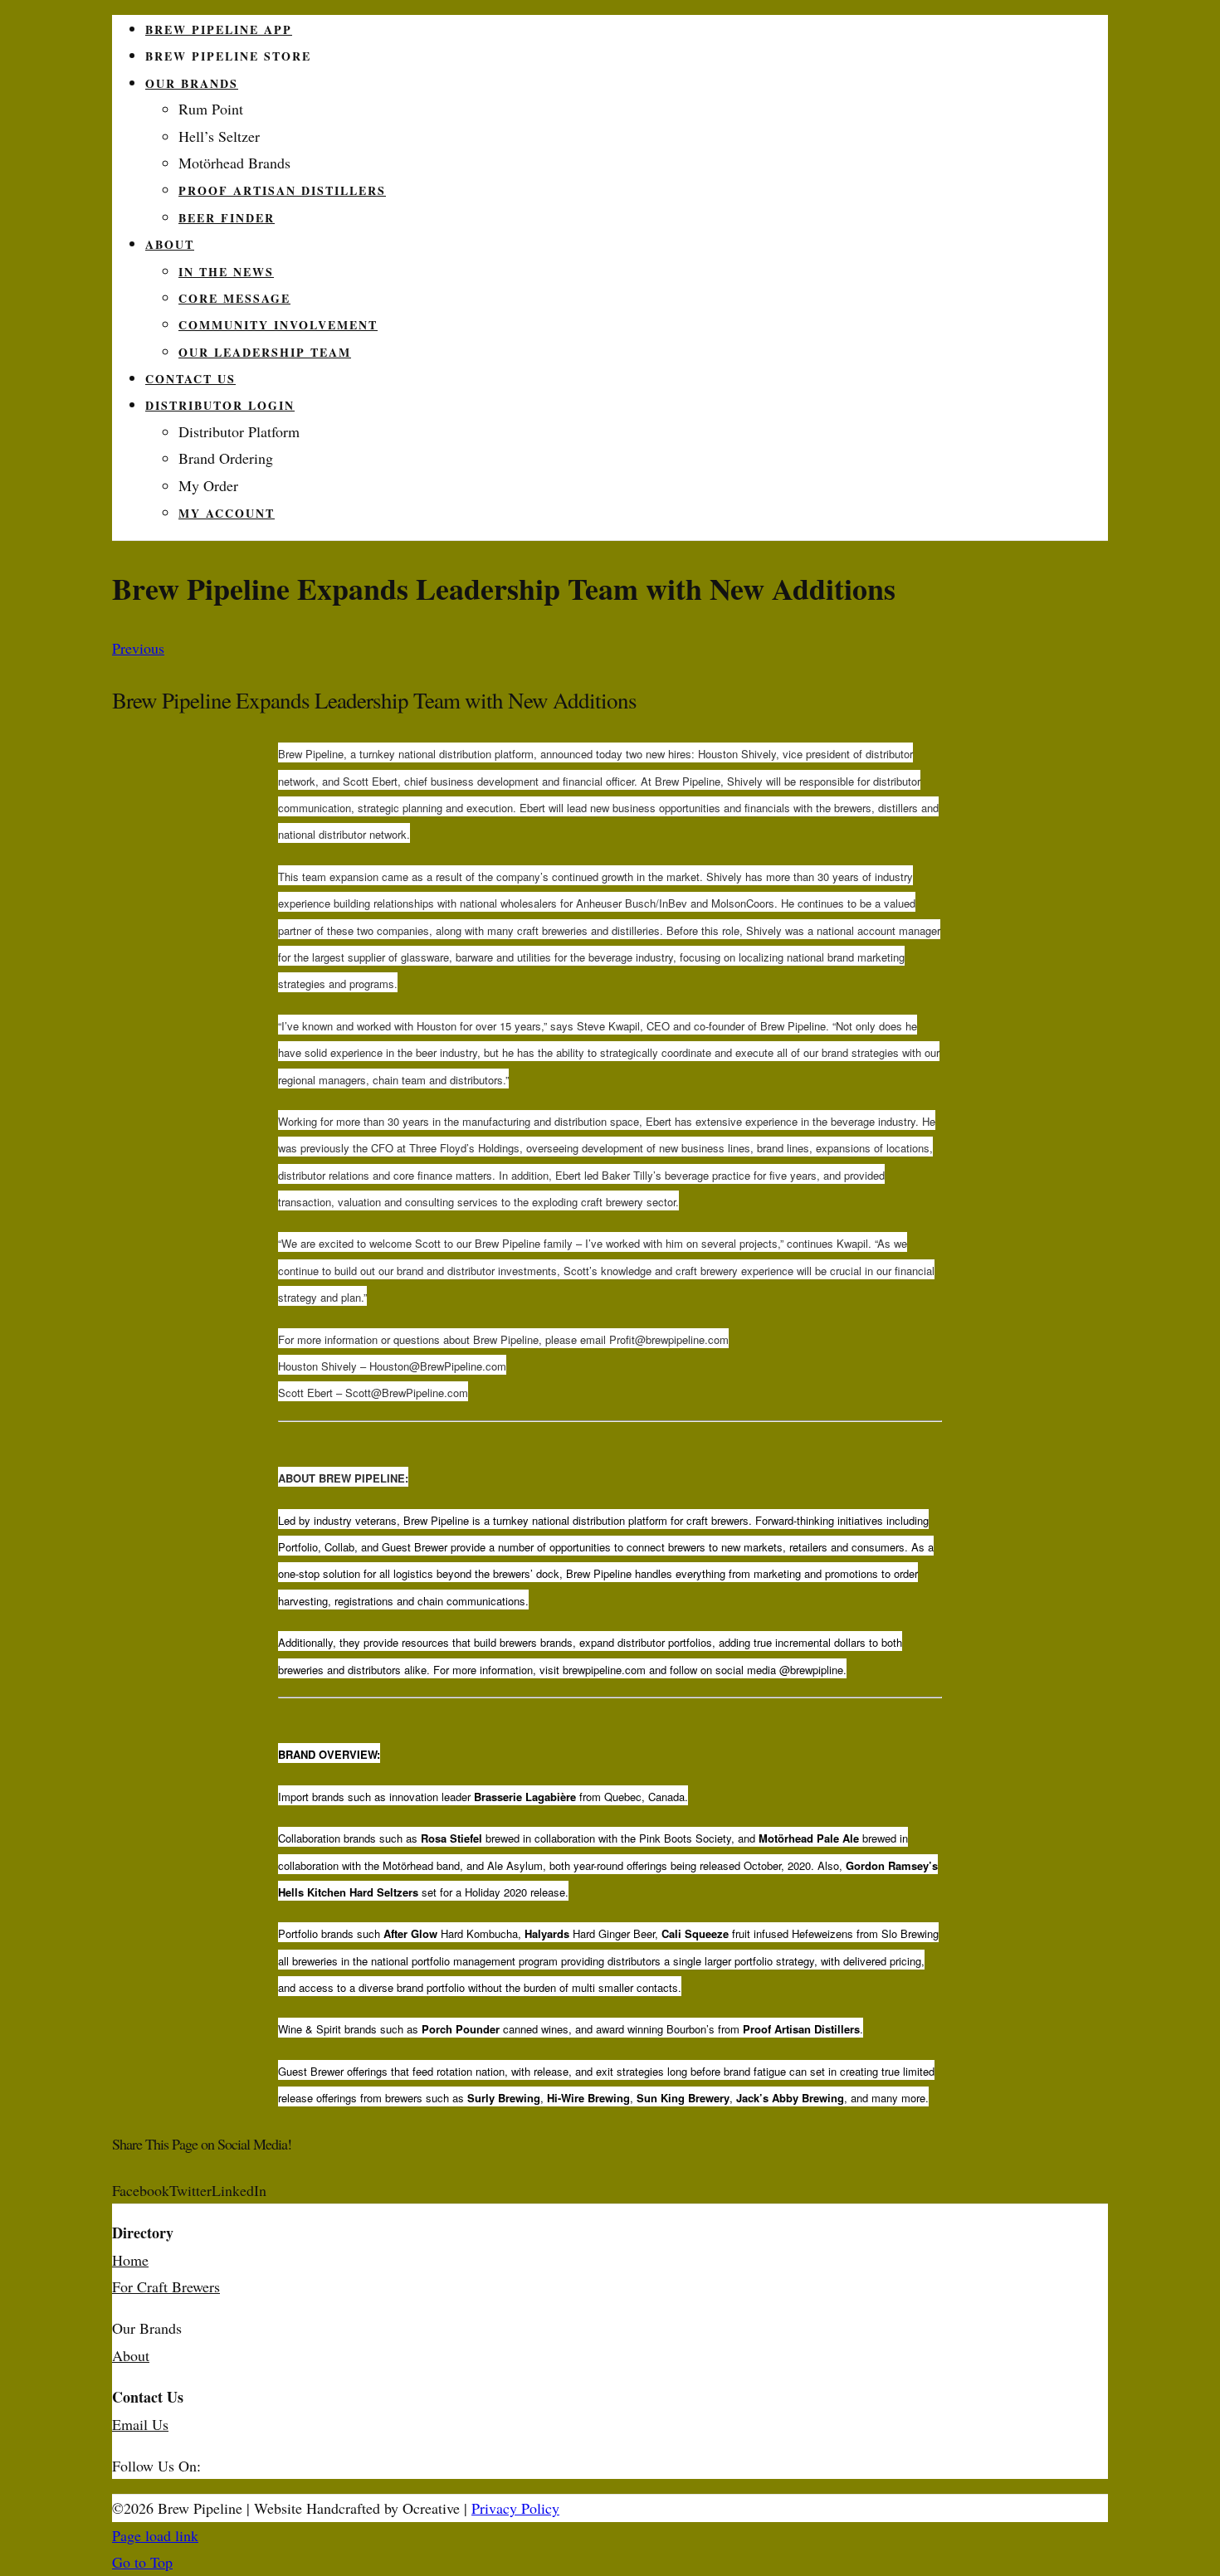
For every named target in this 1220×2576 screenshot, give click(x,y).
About (131, 2355)
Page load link (155, 2535)
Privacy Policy (515, 2508)
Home (130, 2260)
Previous (138, 648)
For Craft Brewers (166, 2286)
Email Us (140, 2424)
